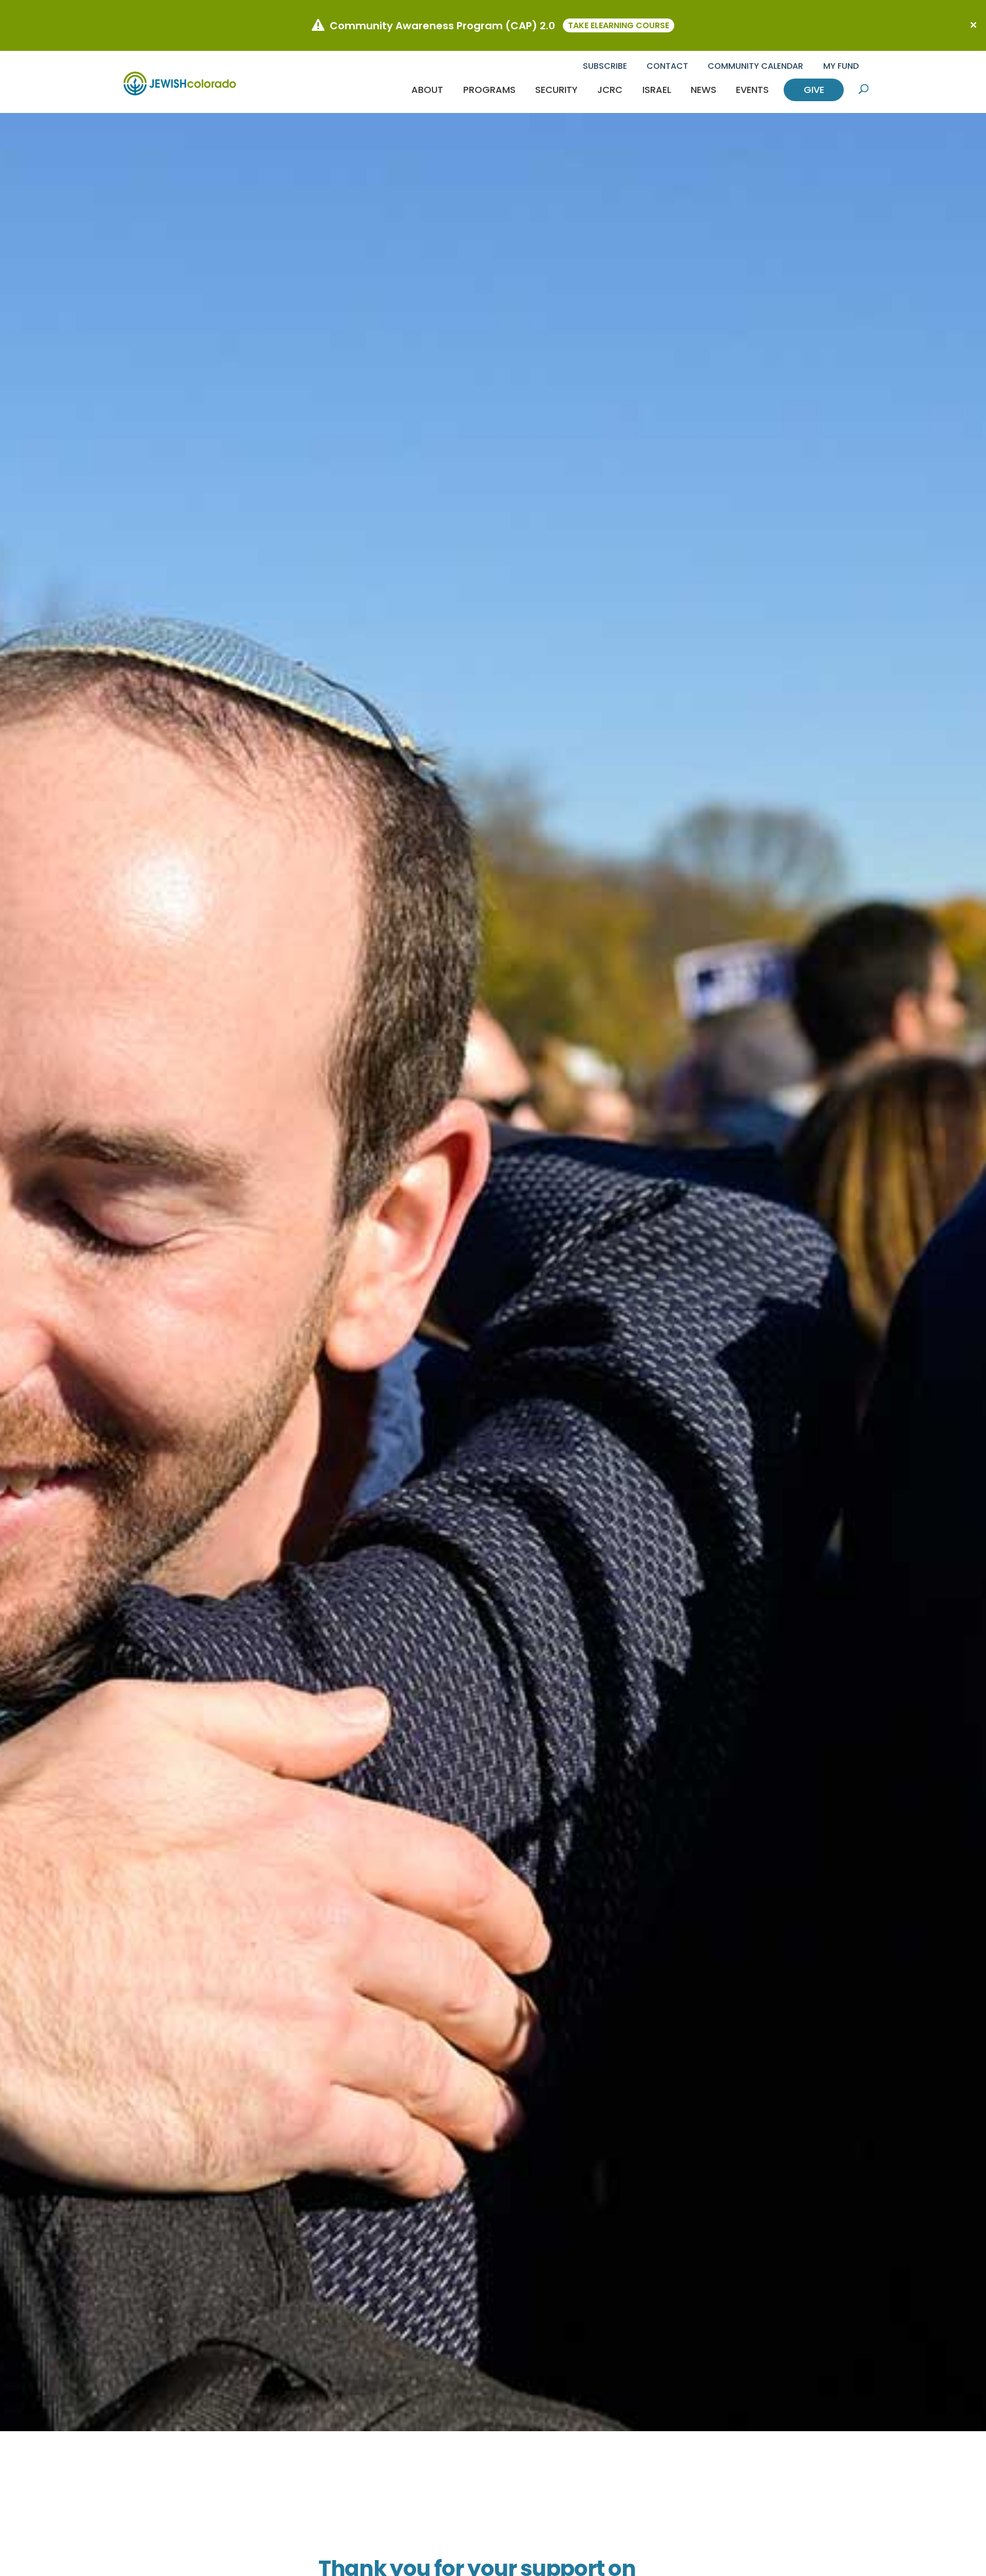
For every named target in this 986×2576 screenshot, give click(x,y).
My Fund (841, 66)
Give (814, 90)
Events (752, 90)
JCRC (610, 90)
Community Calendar (755, 66)
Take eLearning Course (619, 25)
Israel (657, 90)
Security (556, 90)
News (704, 90)
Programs (489, 90)
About (427, 90)
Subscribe (605, 66)
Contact (667, 66)
